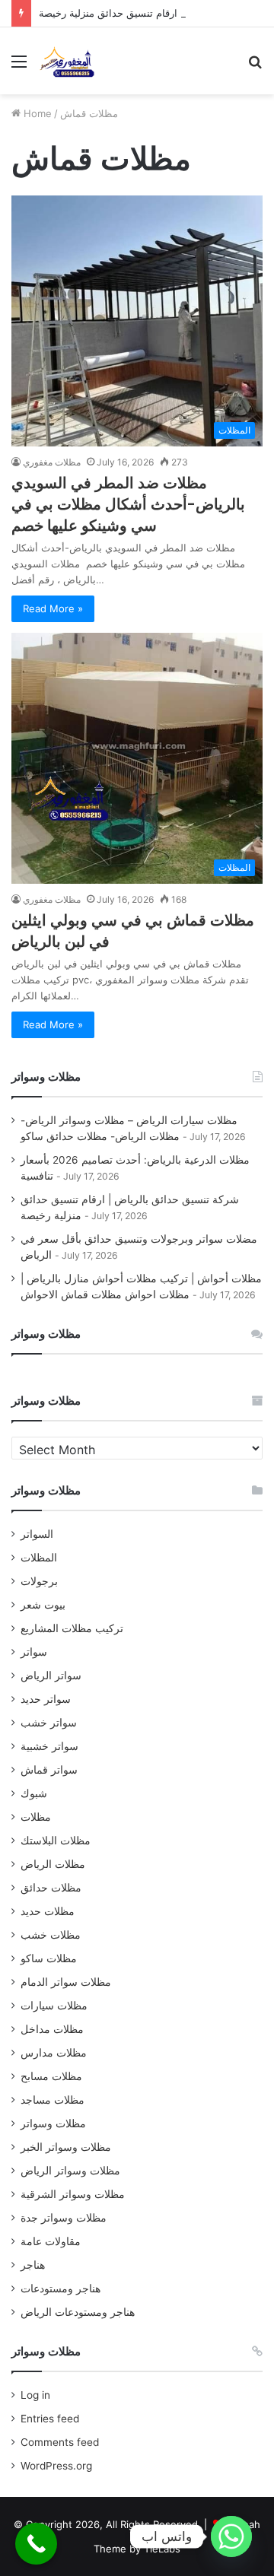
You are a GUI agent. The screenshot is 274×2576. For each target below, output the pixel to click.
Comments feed (60, 2442)
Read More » (53, 608)
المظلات (39, 1558)
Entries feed (50, 2419)
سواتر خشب (49, 1723)
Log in (35, 2395)
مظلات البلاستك (56, 1841)
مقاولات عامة (51, 2241)
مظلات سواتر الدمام (66, 1982)
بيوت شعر (43, 1605)
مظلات (36, 1817)
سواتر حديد (46, 1699)
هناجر (33, 2265)
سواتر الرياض (51, 1676)
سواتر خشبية (49, 1746)
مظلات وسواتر (53, 2123)
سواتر (34, 1652)
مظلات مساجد (53, 2100)
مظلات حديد (48, 1911)
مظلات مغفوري (52, 462)
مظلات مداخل (52, 2029)
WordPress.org (56, 2466)
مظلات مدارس (54, 2053)
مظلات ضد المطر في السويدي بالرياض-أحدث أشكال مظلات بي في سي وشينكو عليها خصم (128, 504)
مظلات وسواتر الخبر (66, 2147)
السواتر (37, 1534)
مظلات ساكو (49, 1958)
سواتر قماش (49, 1770)
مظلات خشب (51, 1935)
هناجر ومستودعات (61, 2289)
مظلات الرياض (53, 1864)
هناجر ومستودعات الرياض (78, 2312)
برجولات (39, 1581)
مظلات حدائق (51, 1888)
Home (36, 113)
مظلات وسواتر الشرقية (73, 2194)
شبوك (34, 1793)
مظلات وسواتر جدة (64, 2218)
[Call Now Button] (36, 2544)
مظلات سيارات (54, 2006)
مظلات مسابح (51, 2076)
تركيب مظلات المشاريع (72, 1628)
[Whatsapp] (231, 2536)
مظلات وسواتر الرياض (70, 2171)
